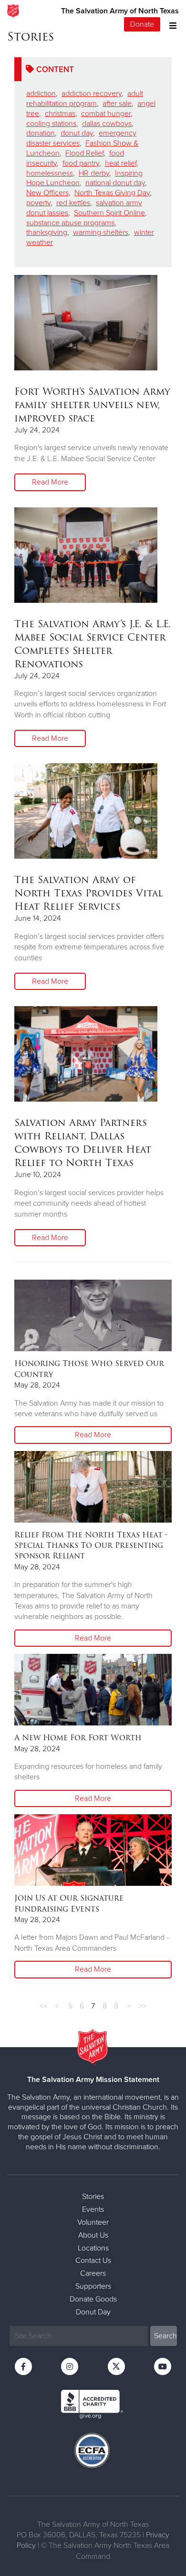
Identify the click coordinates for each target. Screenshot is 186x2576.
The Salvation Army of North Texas (120, 11)
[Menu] (170, 25)
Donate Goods (93, 2299)
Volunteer (93, 2222)
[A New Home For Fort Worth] (93, 1690)
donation (41, 133)
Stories (93, 2197)
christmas (60, 114)
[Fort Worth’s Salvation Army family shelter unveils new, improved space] (86, 323)
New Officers (47, 193)
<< (43, 2006)
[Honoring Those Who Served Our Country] (93, 1315)
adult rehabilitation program (85, 99)
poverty (38, 203)
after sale (117, 104)
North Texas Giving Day (112, 193)
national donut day (115, 183)
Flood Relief (84, 153)
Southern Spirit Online (109, 213)
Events (93, 2209)
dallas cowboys (107, 124)
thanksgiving (47, 232)
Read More (50, 482)
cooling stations (51, 124)
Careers (93, 2273)
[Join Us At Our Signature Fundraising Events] (93, 1850)
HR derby (94, 173)
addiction (41, 94)
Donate (142, 24)
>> (143, 2006)
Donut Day (93, 2312)
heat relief (121, 163)
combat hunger (106, 114)
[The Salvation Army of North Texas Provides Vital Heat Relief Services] (86, 811)
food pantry (81, 163)
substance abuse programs (70, 223)
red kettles (73, 203)
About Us (93, 2235)
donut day (77, 133)
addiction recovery (92, 94)
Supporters (93, 2286)
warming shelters (101, 232)
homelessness (50, 173)
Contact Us (93, 2261)
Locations (93, 2248)
